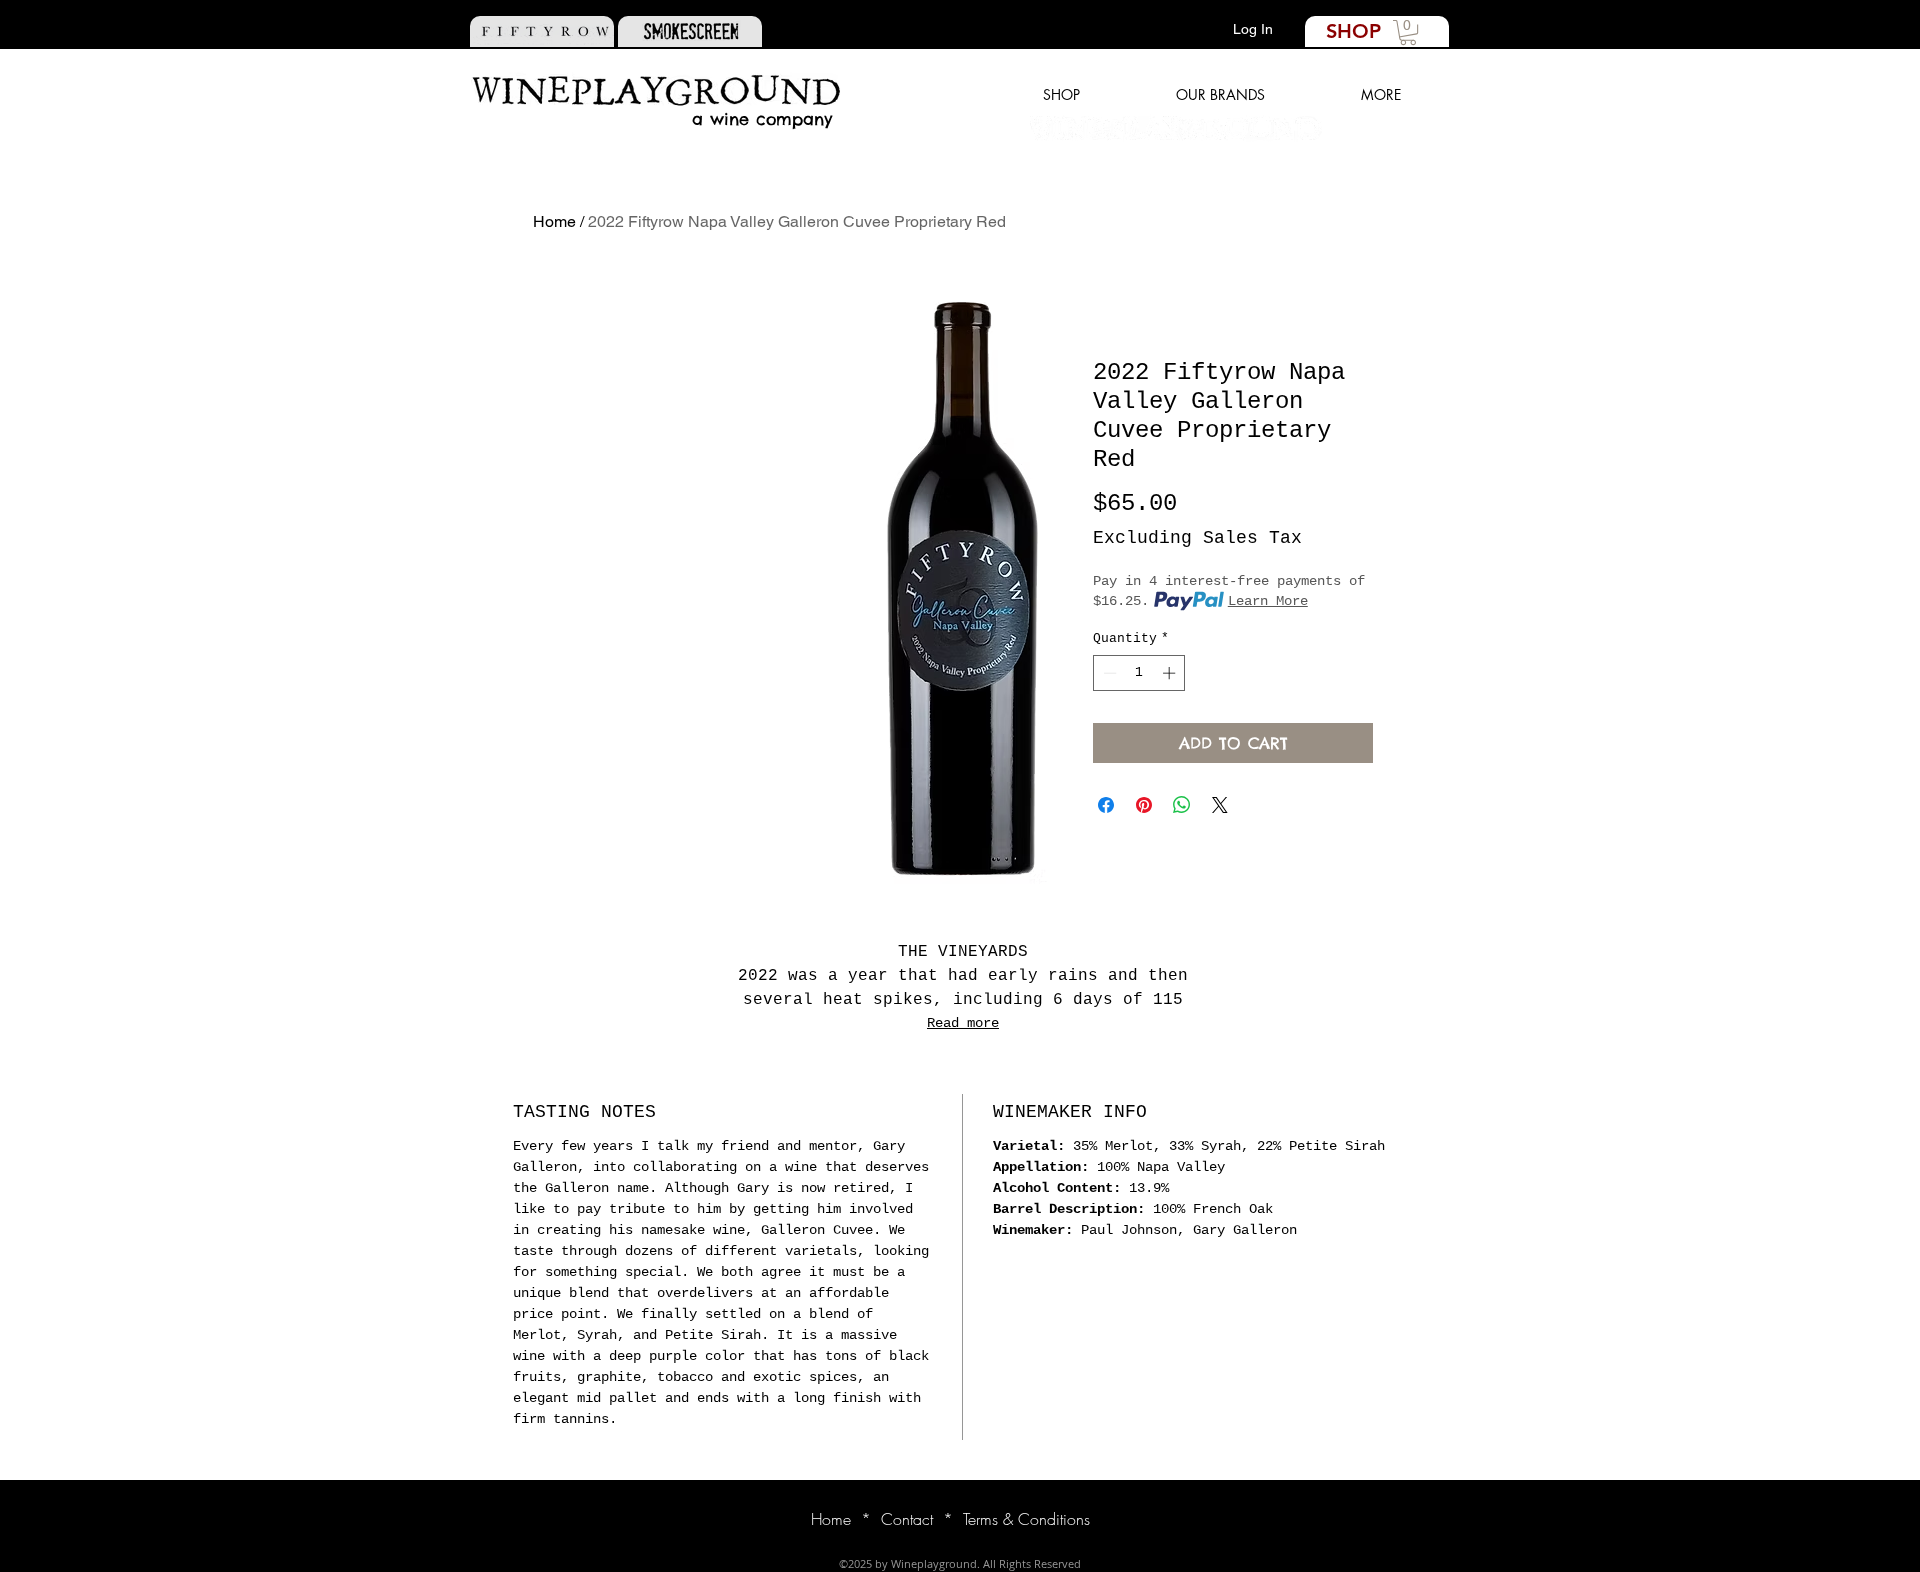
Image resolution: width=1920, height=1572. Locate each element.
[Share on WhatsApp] (1182, 805)
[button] (1408, 32)
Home (554, 221)
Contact (907, 1519)
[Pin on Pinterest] (1144, 805)
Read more (963, 1023)
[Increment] (1171, 673)
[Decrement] (1108, 673)
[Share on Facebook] (1106, 805)
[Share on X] (1220, 805)
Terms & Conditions (1026, 1519)
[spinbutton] (1139, 673)
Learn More (1268, 601)
